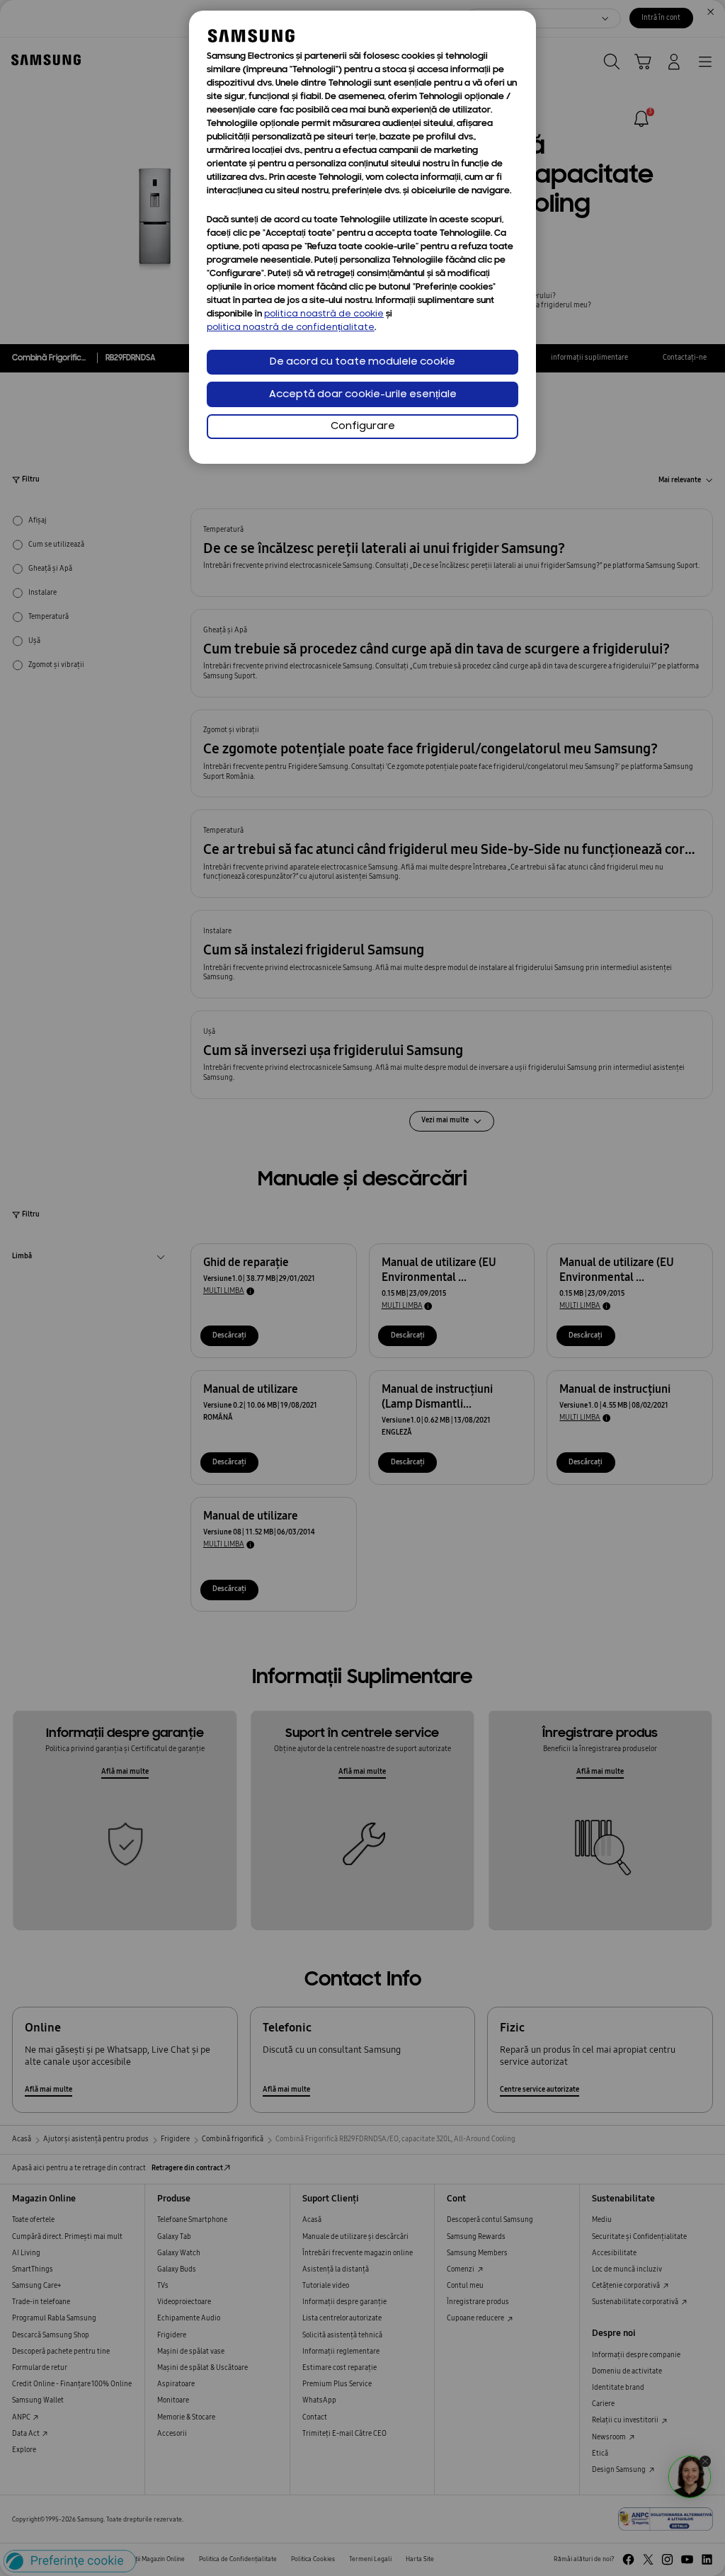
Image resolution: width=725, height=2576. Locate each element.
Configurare (363, 427)
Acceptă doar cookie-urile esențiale (363, 395)
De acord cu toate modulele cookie (362, 362)
